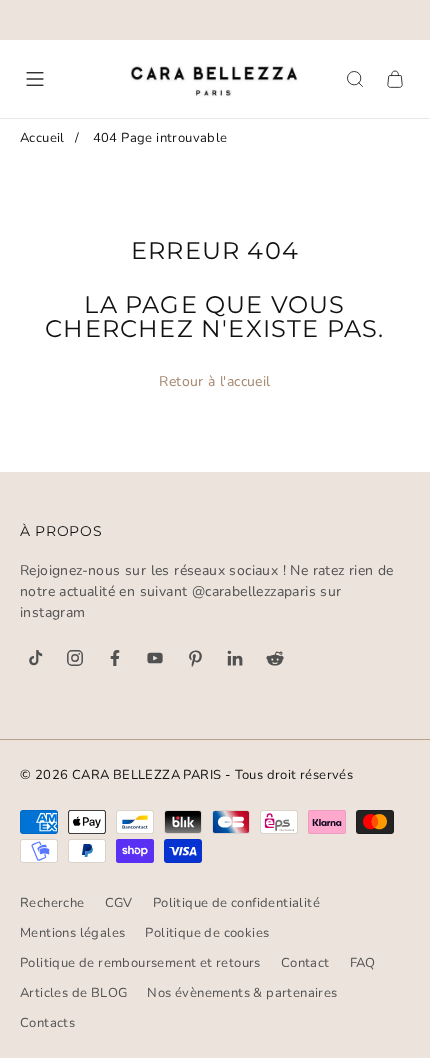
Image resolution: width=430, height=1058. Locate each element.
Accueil (42, 138)
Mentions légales (72, 933)
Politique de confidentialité (236, 903)
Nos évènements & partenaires (242, 993)
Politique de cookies (207, 933)
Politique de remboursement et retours (140, 963)
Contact (305, 963)
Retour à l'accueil (214, 381)
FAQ (363, 963)
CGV (119, 903)
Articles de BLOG (73, 993)
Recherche (52, 903)
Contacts (47, 1023)
